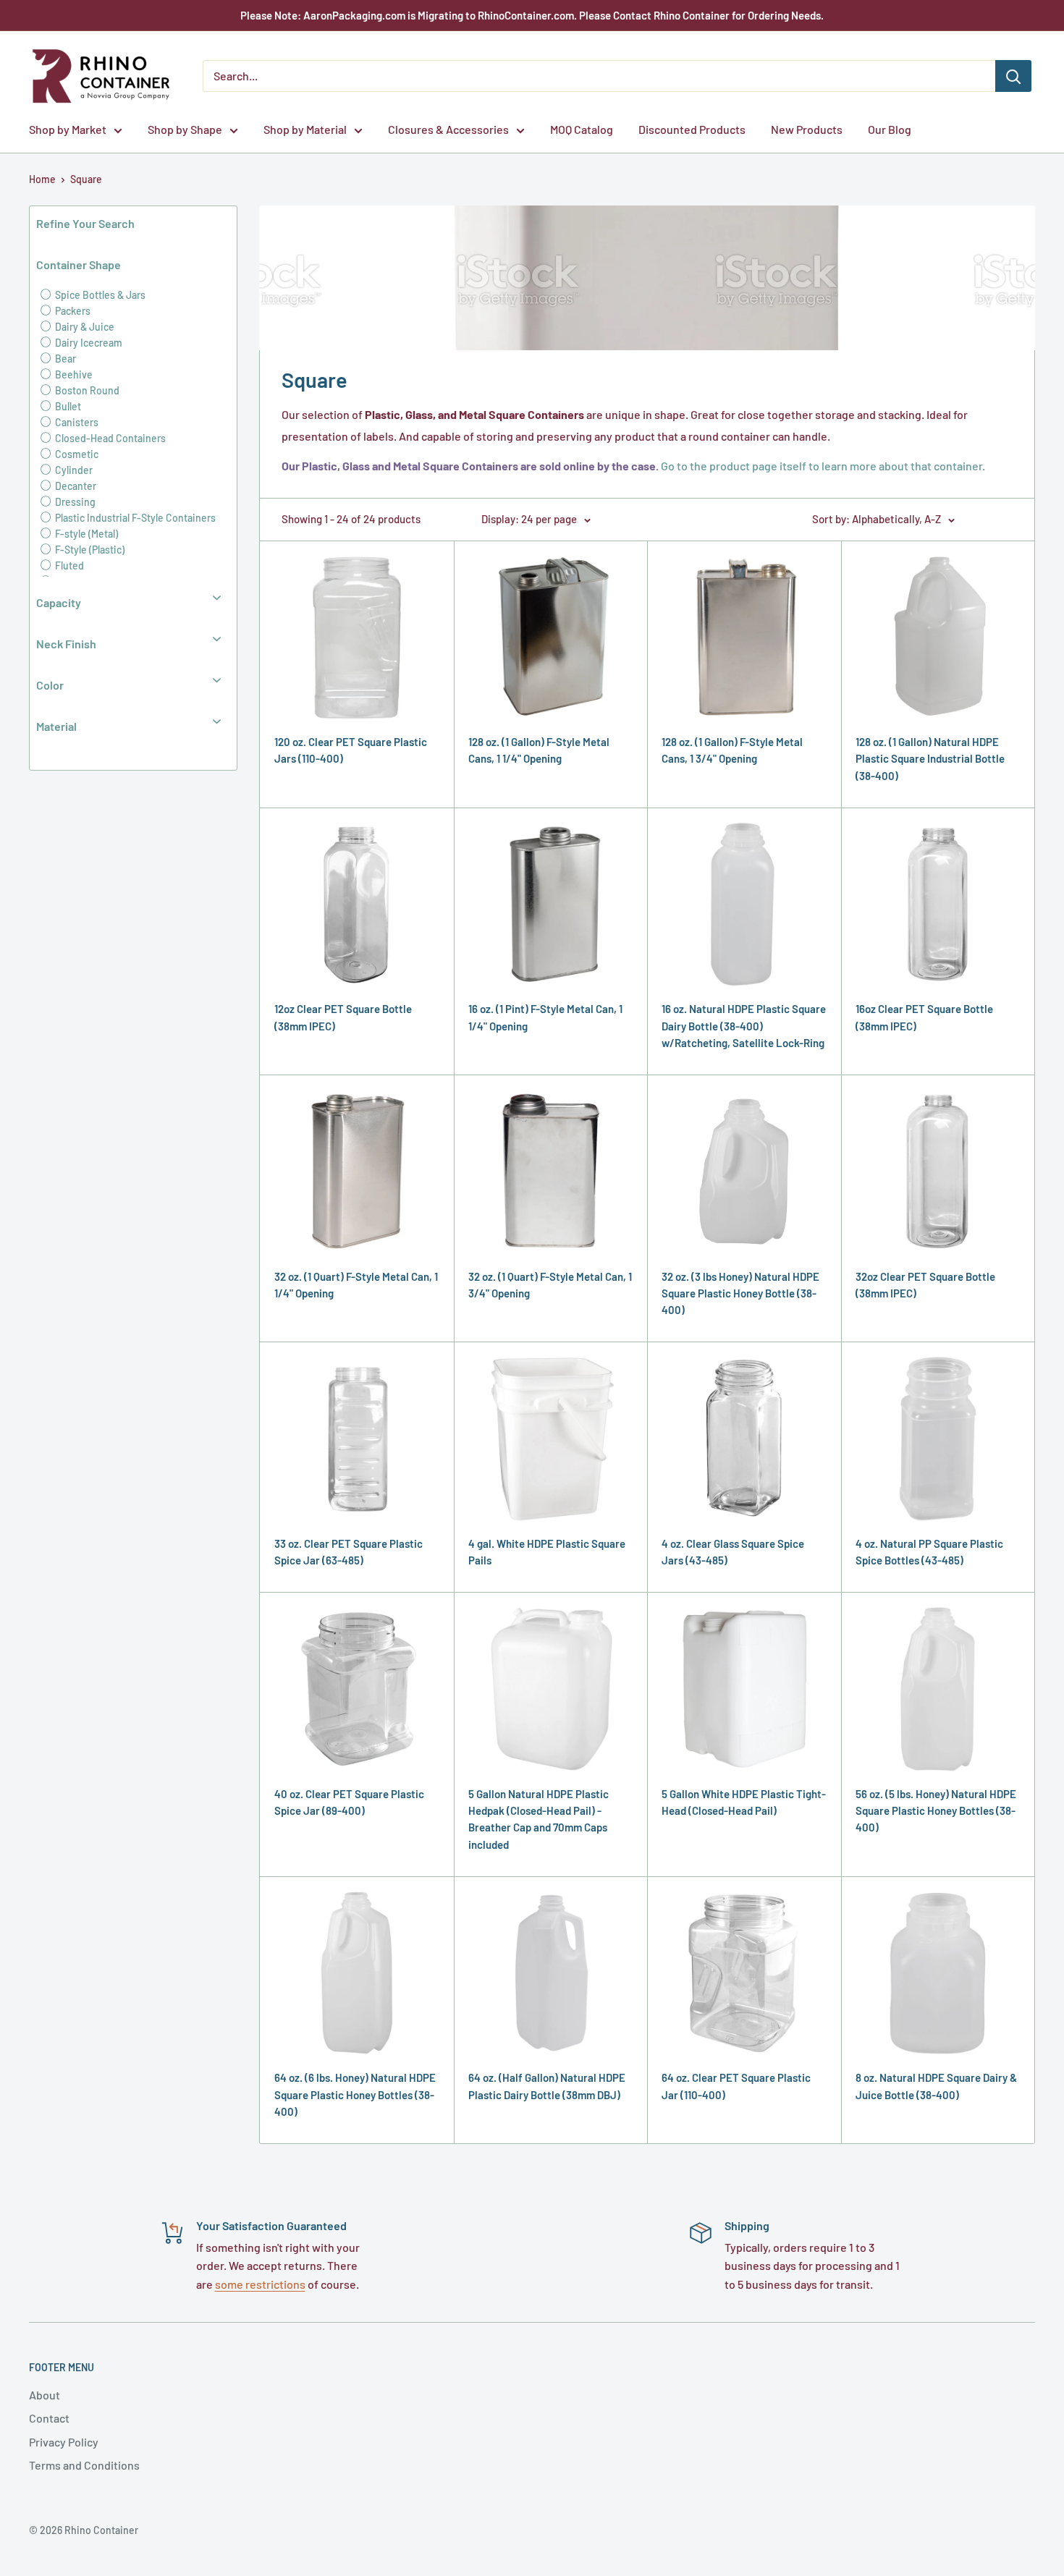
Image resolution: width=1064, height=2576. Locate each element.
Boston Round (86, 390)
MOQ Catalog (582, 129)
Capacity (59, 602)
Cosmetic (76, 454)
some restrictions (260, 2284)
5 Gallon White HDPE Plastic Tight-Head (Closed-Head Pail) (744, 1802)
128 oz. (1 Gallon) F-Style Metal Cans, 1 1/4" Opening (539, 750)
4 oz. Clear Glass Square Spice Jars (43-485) (733, 1552)
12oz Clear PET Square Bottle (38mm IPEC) (343, 1017)
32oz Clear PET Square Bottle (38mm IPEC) (925, 1285)
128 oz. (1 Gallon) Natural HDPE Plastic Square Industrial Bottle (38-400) (930, 759)
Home (42, 179)
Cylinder (73, 470)
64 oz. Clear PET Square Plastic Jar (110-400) (736, 2086)
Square (86, 179)
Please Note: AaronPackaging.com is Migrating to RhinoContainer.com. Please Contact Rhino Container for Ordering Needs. (532, 15)
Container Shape (79, 264)
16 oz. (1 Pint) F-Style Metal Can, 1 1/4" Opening (545, 1017)
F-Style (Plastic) (89, 550)
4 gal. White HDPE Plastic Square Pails (547, 1552)
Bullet (67, 406)
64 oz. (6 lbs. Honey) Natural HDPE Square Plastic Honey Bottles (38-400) (355, 2094)
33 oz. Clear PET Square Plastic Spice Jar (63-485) (349, 1552)
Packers (72, 311)
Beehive (73, 374)
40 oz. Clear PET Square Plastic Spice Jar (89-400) (349, 1802)
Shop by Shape (185, 129)
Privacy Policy (64, 2442)
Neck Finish (66, 644)
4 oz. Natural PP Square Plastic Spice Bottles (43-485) (929, 1552)
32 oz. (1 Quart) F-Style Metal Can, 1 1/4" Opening (356, 1285)
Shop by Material (305, 129)
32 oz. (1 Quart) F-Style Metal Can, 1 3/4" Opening (550, 1285)
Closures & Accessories (448, 129)
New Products (807, 129)
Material (56, 726)
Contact (49, 2418)
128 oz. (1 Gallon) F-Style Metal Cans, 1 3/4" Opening (732, 750)
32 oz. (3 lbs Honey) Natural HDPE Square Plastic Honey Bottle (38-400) (740, 1293)
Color (50, 685)
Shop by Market (68, 129)
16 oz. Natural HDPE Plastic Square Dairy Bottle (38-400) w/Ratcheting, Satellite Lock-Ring (744, 1026)
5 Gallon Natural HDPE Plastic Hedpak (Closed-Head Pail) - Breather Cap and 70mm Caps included (539, 1819)
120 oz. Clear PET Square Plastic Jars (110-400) (351, 750)
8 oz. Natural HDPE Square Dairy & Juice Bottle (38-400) (936, 2086)
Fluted (68, 565)
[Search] (1013, 76)
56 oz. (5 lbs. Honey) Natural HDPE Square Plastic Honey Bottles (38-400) (936, 1811)
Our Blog (890, 129)
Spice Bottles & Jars (99, 295)
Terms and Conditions (84, 2465)
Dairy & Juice (84, 327)
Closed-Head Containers (109, 438)
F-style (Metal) (85, 534)
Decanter (75, 486)
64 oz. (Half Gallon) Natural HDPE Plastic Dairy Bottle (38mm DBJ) (547, 2086)
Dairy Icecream (88, 343)
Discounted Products (692, 129)
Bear (64, 359)
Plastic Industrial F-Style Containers (134, 518)
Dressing (74, 502)
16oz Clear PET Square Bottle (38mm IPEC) (924, 1017)
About (45, 2395)
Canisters (76, 422)
